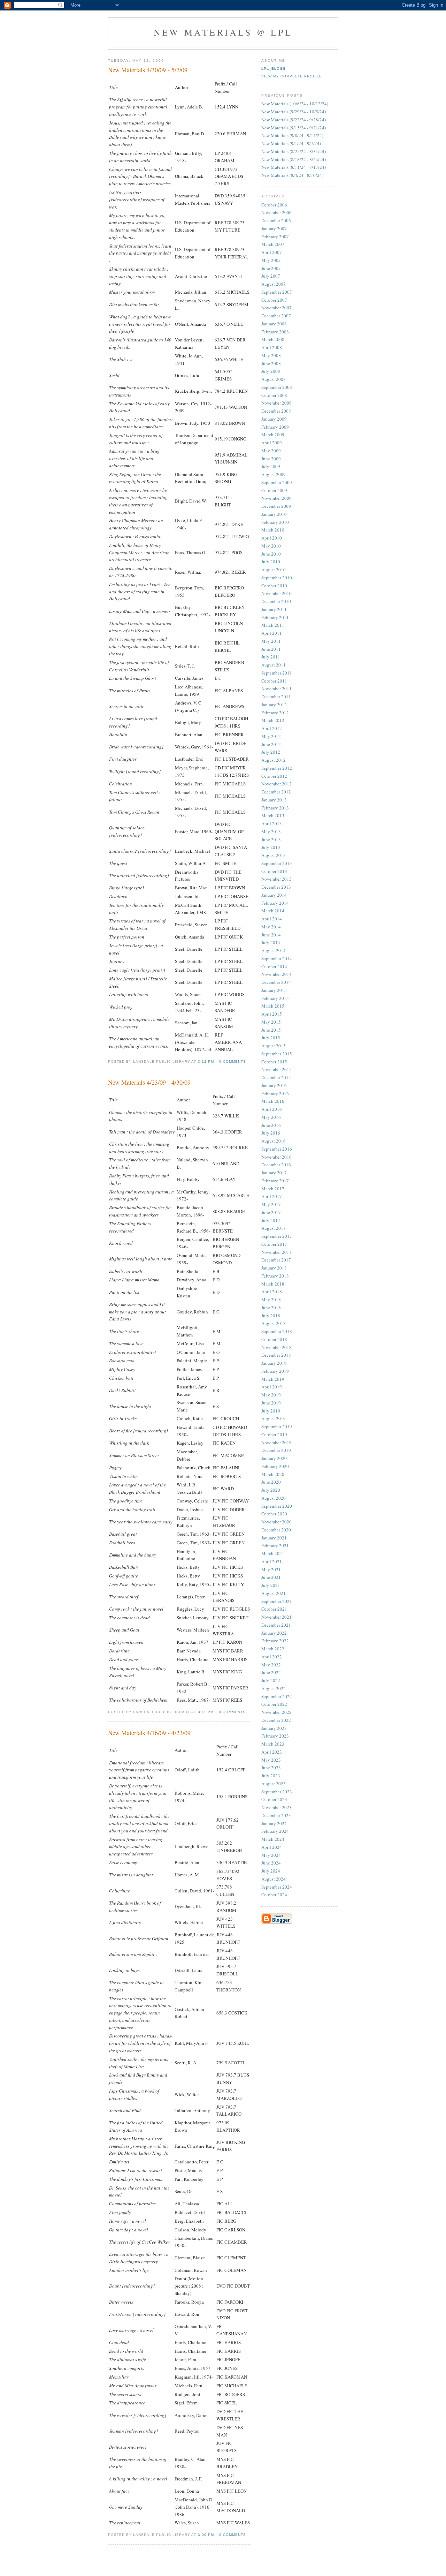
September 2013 (277, 863)
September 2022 (277, 1696)
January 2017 (274, 1173)
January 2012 (274, 705)
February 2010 (275, 522)
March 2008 (273, 339)
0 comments (233, 1061)
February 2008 (275, 332)
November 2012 (276, 784)
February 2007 (275, 236)
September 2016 (277, 1149)
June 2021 (271, 1577)
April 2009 (272, 443)
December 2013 (276, 887)
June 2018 (271, 1308)
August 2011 (274, 665)
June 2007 (271, 268)
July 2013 (271, 847)
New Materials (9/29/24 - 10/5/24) (294, 112)
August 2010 (274, 570)
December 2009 (276, 506)
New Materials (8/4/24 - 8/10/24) (292, 175)
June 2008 (271, 363)
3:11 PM (206, 1712)
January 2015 (274, 990)
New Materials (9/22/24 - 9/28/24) (294, 120)
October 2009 (274, 490)
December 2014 (276, 982)
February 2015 (275, 998)
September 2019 (277, 1426)
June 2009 (271, 459)
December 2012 (276, 792)
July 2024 (271, 1871)
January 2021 (274, 1538)
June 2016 (271, 1125)
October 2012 (274, 776)
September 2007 (277, 292)
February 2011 (275, 617)
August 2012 (274, 760)
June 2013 (271, 839)
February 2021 (275, 1545)
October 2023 (274, 1799)
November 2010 (276, 593)
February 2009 (275, 427)
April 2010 (272, 538)
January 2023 (274, 1728)
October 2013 (274, 871)
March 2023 (273, 1744)
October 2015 (274, 1062)
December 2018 (276, 1355)
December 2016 (276, 1165)
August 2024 (274, 1879)
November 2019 (276, 1443)
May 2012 (271, 736)
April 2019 (272, 1387)
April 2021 (272, 1561)
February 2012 (275, 713)
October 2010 (274, 586)
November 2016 (276, 1157)
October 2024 (274, 1895)
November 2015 (276, 1069)
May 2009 (271, 451)
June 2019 (271, 1403)
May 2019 (271, 1395)
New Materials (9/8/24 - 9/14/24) (292, 135)
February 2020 (275, 1466)
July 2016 (271, 1133)
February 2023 (275, 1736)
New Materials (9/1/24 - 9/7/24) (291, 143)
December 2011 (276, 696)
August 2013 (274, 855)
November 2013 (276, 879)
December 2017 (276, 1260)
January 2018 (274, 1268)
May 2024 (271, 1855)
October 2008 (274, 395)
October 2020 (274, 1514)
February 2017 (275, 1181)
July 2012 (271, 752)
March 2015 (273, 1006)
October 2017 (274, 1244)
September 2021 (277, 1601)
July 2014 (271, 942)
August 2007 (274, 284)
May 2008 (271, 355)
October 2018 (274, 1339)
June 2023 (271, 1768)
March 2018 (273, 1284)
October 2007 (274, 300)
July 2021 (271, 1585)
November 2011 (276, 688)
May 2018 (271, 1300)
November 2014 (276, 974)
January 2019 (274, 1363)
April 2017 (272, 1196)
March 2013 (273, 815)
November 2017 (276, 1252)
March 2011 (273, 625)
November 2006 (276, 212)
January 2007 (274, 228)
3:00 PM (206, 2535)
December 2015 (276, 1077)
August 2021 (274, 1593)
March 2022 (273, 1649)
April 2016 (272, 1109)
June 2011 (271, 649)
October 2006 (274, 205)
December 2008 (276, 411)
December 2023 (276, 1815)
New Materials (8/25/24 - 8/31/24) (294, 151)
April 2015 (272, 1014)
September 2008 (277, 387)
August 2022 (274, 1688)
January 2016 (274, 1085)
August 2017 (274, 1228)
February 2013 (275, 808)
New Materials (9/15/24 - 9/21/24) (294, 128)
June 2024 (271, 1863)
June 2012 (271, 744)
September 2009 (277, 482)
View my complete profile (292, 76)
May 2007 (271, 260)
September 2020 (277, 1506)
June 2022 (271, 1672)
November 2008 (276, 403)
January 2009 (274, 419)
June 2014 (271, 935)
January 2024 (274, 1823)
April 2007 (272, 252)
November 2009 (276, 498)
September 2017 (277, 1236)
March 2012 (273, 720)
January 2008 (274, 324)
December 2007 (276, 316)
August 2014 (274, 950)
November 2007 (276, 308)
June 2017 (271, 1212)
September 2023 (277, 1792)
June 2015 (271, 1030)
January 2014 (274, 895)
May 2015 (271, 1022)
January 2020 (274, 1458)
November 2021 (276, 1617)
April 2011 (272, 633)
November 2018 (276, 1347)
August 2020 (274, 1498)
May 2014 (271, 927)
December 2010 (276, 601)
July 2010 (271, 562)
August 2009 (274, 474)
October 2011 (274, 681)
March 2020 (273, 1474)
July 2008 (271, 371)
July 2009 (271, 466)
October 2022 (274, 1704)
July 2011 (271, 657)
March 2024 (273, 1839)
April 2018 (272, 1291)
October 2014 (274, 966)
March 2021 (273, 1553)
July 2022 (271, 1680)
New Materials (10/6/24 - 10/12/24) (295, 104)
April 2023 (272, 1752)
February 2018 (275, 1276)
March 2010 (273, 530)
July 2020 (271, 1490)
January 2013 (274, 800)
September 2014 (277, 958)
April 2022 (272, 1657)
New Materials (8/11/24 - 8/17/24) (294, 167)
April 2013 (272, 823)
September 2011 (277, 673)
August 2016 (274, 1141)
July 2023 (271, 1776)
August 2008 (274, 379)
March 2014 (273, 911)
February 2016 (275, 1093)
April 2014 (272, 919)
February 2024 (275, 1831)
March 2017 (273, 1189)
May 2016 (271, 1117)
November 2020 (276, 1522)
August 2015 (274, 1046)
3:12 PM (206, 1061)
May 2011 (271, 641)
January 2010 (274, 514)
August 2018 (274, 1323)
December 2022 (276, 1720)
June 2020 (271, 1482)
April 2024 (272, 1847)
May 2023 (271, 1760)
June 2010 (271, 554)
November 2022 (276, 1712)
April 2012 (272, 728)
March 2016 (273, 1101)
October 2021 (274, 1609)
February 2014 (275, 903)
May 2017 (271, 1204)
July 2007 (271, 276)
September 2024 (277, 1887)
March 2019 (273, 1379)
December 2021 (276, 1625)
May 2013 (271, 831)
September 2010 (277, 578)
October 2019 (274, 1434)
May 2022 (271, 1665)
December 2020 (276, 1530)
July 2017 (271, 1220)
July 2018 (271, 1316)
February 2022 (275, 1641)
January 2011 (274, 609)
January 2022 (274, 1633)
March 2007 (273, 244)
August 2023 (274, 1784)
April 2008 (272, 347)
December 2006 (276, 220)
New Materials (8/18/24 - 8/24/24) (294, 159)
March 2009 (273, 435)
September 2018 (277, 1331)
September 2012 (277, 768)
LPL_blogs (274, 69)
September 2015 (277, 1054)
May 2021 (271, 1569)
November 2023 (276, 1807)
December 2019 (276, 1450)
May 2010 (271, 546)
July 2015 (271, 1038)
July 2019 (271, 1411)
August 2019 (274, 1418)
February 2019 (275, 1371)
